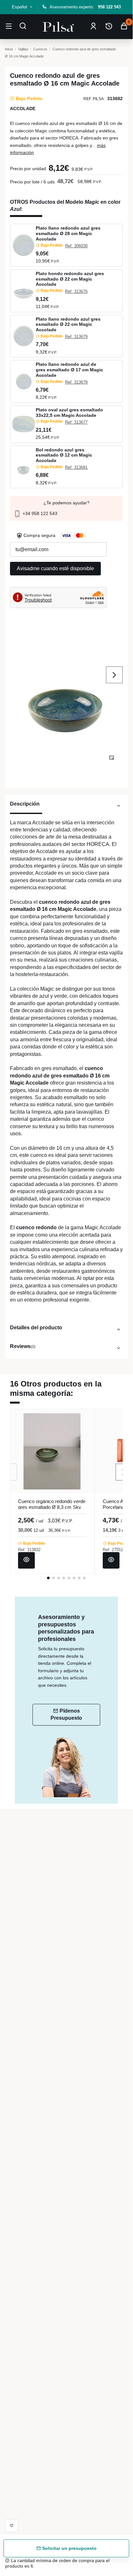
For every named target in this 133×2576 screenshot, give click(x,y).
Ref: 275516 (114, 1550)
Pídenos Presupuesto (66, 1714)
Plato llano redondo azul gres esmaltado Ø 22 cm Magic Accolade (68, 325)
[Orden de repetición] (109, 26)
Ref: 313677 (76, 422)
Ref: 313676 (76, 291)
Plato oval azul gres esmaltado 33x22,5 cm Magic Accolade (69, 412)
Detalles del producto (36, 1327)
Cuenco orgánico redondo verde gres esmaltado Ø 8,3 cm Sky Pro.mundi (52, 1507)
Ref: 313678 (76, 382)
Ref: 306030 (76, 246)
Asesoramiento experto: (85, 7)
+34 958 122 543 (39, 513)
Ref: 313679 (76, 337)
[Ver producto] (26, 1560)
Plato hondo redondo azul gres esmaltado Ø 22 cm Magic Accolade (70, 279)
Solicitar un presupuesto (69, 2548)
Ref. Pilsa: (94, 99)
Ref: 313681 (76, 467)
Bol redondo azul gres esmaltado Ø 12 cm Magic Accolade (64, 455)
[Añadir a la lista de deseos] (12, 2526)
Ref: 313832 (29, 1550)
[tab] (66, 807)
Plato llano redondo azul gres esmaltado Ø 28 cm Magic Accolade (68, 233)
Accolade (23, 108)
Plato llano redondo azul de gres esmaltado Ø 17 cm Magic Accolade (69, 370)
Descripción (25, 804)
